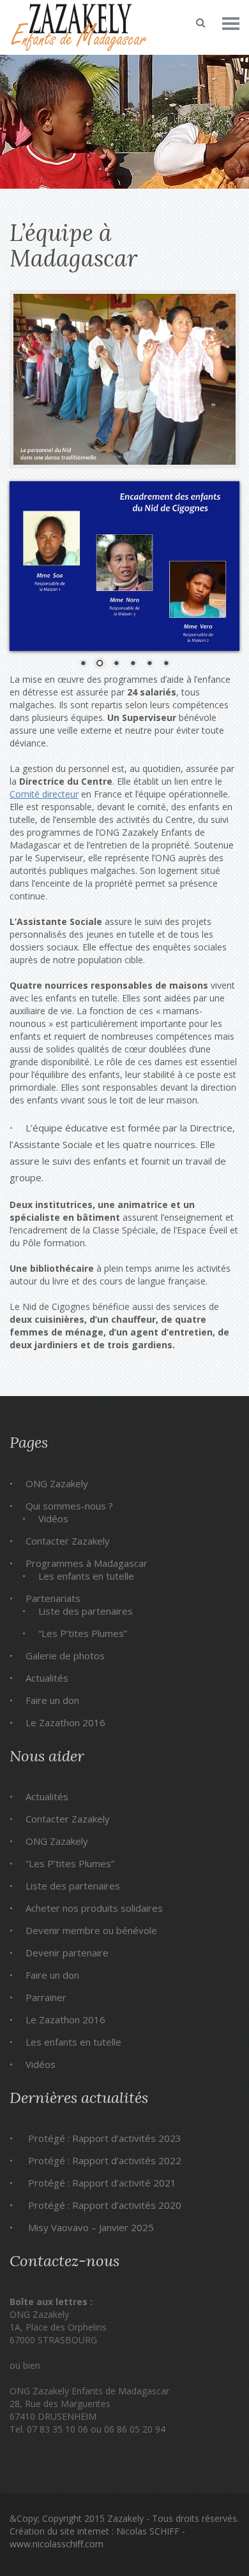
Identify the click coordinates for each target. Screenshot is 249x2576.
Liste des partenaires (86, 1611)
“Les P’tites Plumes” (83, 1633)
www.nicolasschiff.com (57, 2544)
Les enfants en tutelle (86, 1576)
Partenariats (53, 1598)
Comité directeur (44, 794)
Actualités (47, 1678)
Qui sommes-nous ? (69, 1506)
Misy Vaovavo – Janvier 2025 (91, 2227)
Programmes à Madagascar (87, 1563)
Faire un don (52, 1700)
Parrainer (46, 1997)
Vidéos (53, 1518)
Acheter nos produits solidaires (94, 1908)
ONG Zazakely (57, 1483)
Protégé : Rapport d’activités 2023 (105, 2138)
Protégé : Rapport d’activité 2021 (102, 2183)
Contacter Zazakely (68, 1541)
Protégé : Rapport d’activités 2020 (105, 2205)
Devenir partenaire (67, 1953)
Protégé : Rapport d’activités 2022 (105, 2160)
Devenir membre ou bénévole (91, 1930)
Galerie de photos (65, 1655)
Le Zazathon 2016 (65, 1722)
